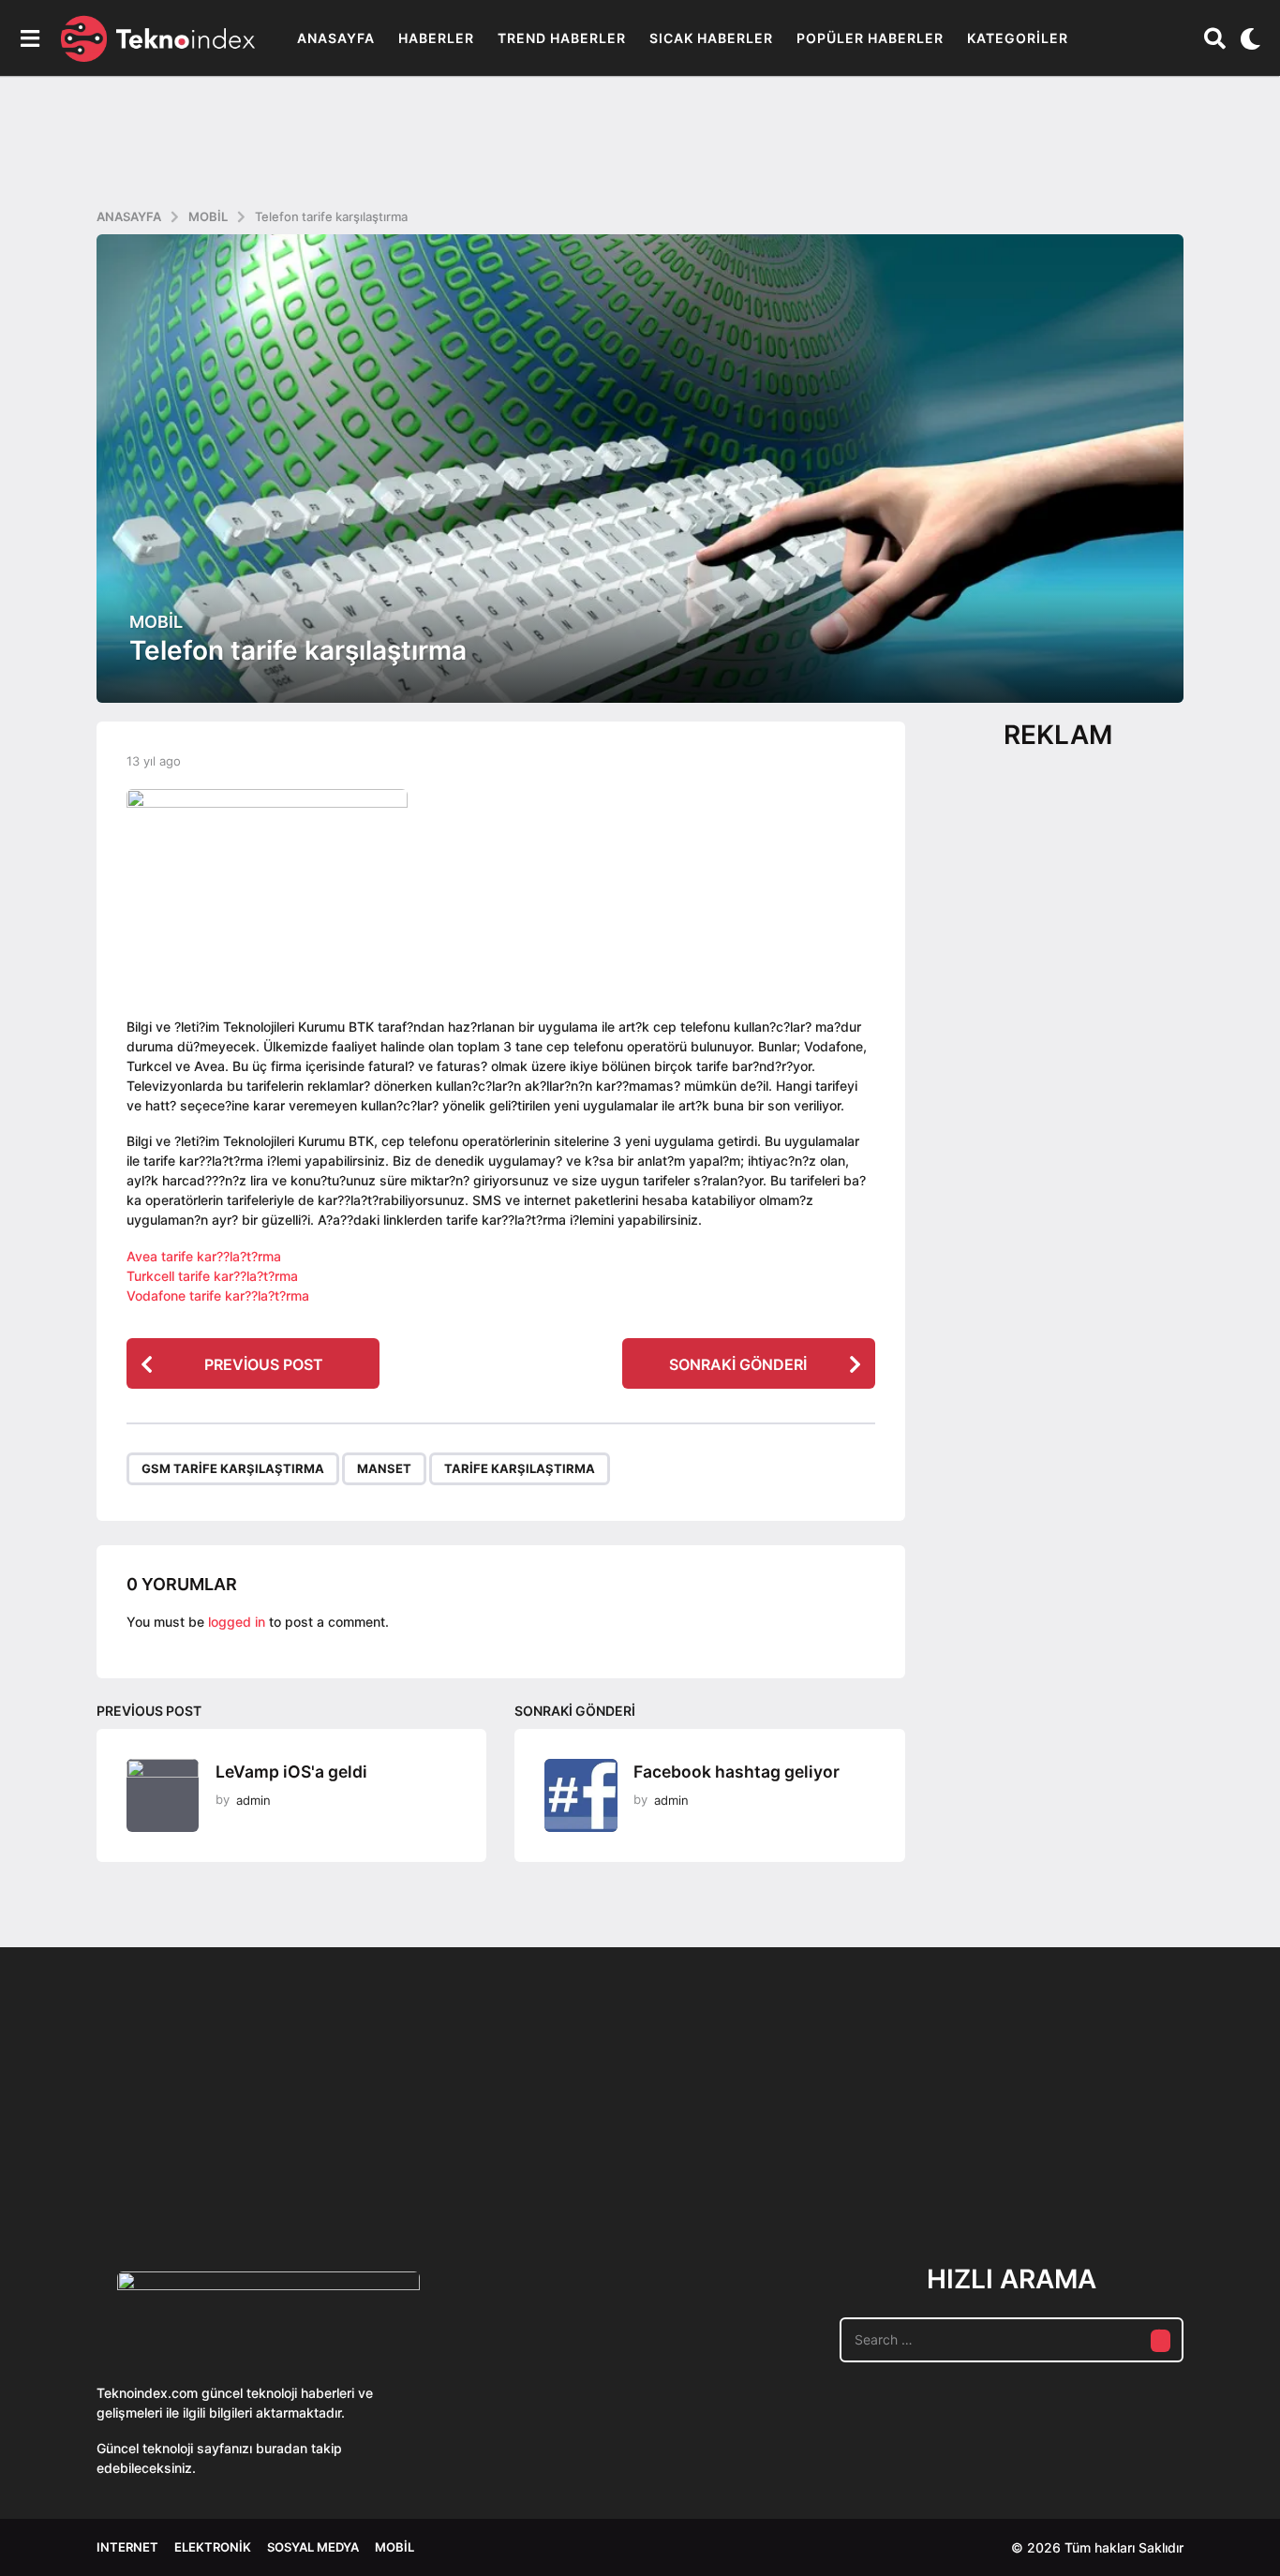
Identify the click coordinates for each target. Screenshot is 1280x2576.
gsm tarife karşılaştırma (233, 1468)
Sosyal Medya (313, 2547)
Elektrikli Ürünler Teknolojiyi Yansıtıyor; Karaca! (378, 2163)
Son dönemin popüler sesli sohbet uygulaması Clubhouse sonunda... (191, 2163)
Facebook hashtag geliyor (737, 1772)
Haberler (436, 38)
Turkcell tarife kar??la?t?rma (212, 1276)
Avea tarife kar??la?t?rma (204, 1256)
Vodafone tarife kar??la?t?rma (218, 1295)
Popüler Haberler (870, 38)
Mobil (156, 622)
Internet (127, 2547)
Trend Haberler (562, 38)
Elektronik (213, 2547)
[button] (30, 38)
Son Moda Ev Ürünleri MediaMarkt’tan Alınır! (940, 2156)
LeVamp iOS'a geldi (291, 1772)
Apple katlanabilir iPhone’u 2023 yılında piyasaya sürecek (1127, 2163)
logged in (237, 1622)
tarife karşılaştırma (520, 1468)
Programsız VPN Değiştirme (565, 2120)
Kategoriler (1018, 38)
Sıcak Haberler (711, 38)
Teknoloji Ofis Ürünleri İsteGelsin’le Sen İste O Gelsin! (753, 2163)
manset (384, 1468)
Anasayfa (336, 38)
